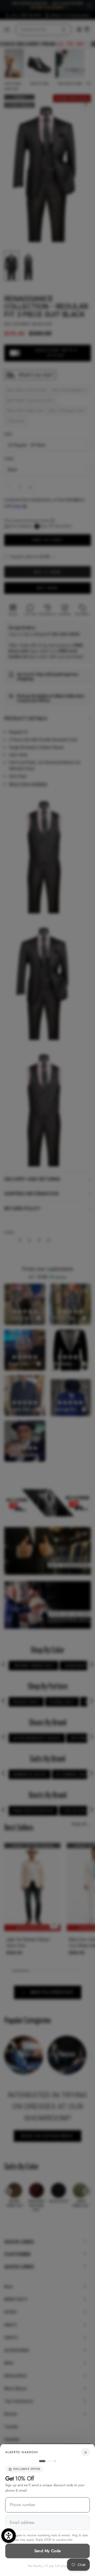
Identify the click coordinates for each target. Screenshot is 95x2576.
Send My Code (48, 2551)
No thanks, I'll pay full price (48, 2566)
